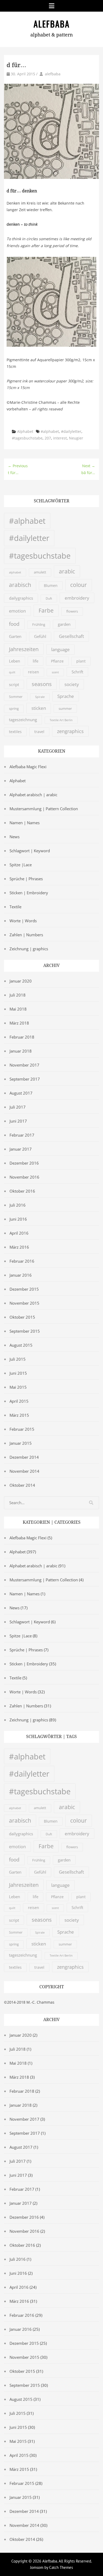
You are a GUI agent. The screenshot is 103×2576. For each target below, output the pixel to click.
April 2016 (19, 1233)
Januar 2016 (21, 1275)
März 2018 (19, 1023)
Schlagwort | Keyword (30, 851)
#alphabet (50, 431)
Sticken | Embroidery (29, 893)
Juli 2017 (18, 1107)
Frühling (39, 625)
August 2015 (21, 1345)
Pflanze (57, 661)
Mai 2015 (18, 1387)
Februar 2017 (22, 1135)
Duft (49, 598)
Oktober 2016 (22, 1191)
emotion (17, 611)
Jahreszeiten (24, 649)
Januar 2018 (21, 1051)
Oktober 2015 (22, 1317)
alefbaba (53, 74)
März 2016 (19, 1247)
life (36, 661)
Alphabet (25, 431)
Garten (15, 636)
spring (14, 709)
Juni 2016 (18, 1219)
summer (65, 708)
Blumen (51, 586)
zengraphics (70, 731)
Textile (15, 907)
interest (60, 438)
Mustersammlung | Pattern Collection (44, 809)
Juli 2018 (18, 995)
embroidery (77, 598)
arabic (67, 571)
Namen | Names (25, 823)
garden (64, 624)
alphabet (15, 572)
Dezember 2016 (24, 1163)
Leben (15, 661)
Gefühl (40, 636)
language (60, 649)
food (14, 624)
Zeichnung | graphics (29, 949)
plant (81, 661)
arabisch (20, 585)
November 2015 (24, 1303)
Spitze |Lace (21, 865)
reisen (34, 672)
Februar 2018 (22, 1037)
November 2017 (24, 1065)
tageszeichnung (23, 720)
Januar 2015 (21, 1443)
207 (48, 438)
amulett (40, 572)
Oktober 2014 (22, 1485)
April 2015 (19, 1401)
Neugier (76, 438)
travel (39, 732)
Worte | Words (23, 921)
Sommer (16, 697)
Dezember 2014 (24, 1457)
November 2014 (24, 1471)
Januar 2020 (21, 981)
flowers (72, 611)
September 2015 (25, 1331)
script (14, 684)
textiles (15, 732)
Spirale (40, 697)
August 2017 (21, 1093)
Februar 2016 (22, 1261)
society (72, 684)
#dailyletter (71, 431)
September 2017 (25, 1079)
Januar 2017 (21, 1149)
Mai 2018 (18, 1009)
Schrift (77, 672)
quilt (12, 672)
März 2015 (19, 1415)
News (15, 837)
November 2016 (24, 1177)
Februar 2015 (22, 1429)
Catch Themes (61, 2567)
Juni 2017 (18, 1121)
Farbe (46, 610)
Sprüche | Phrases (26, 879)
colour (79, 585)
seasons (42, 684)
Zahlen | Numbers (26, 935)
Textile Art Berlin (61, 720)
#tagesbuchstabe (27, 438)
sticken (39, 708)
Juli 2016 (18, 1205)
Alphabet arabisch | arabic (33, 795)
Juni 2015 (18, 1373)
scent (55, 672)
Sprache (66, 696)
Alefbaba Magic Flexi (28, 767)
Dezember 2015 (24, 1289)
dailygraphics (21, 598)
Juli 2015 (18, 1359)
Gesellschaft (71, 636)
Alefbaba (52, 24)
